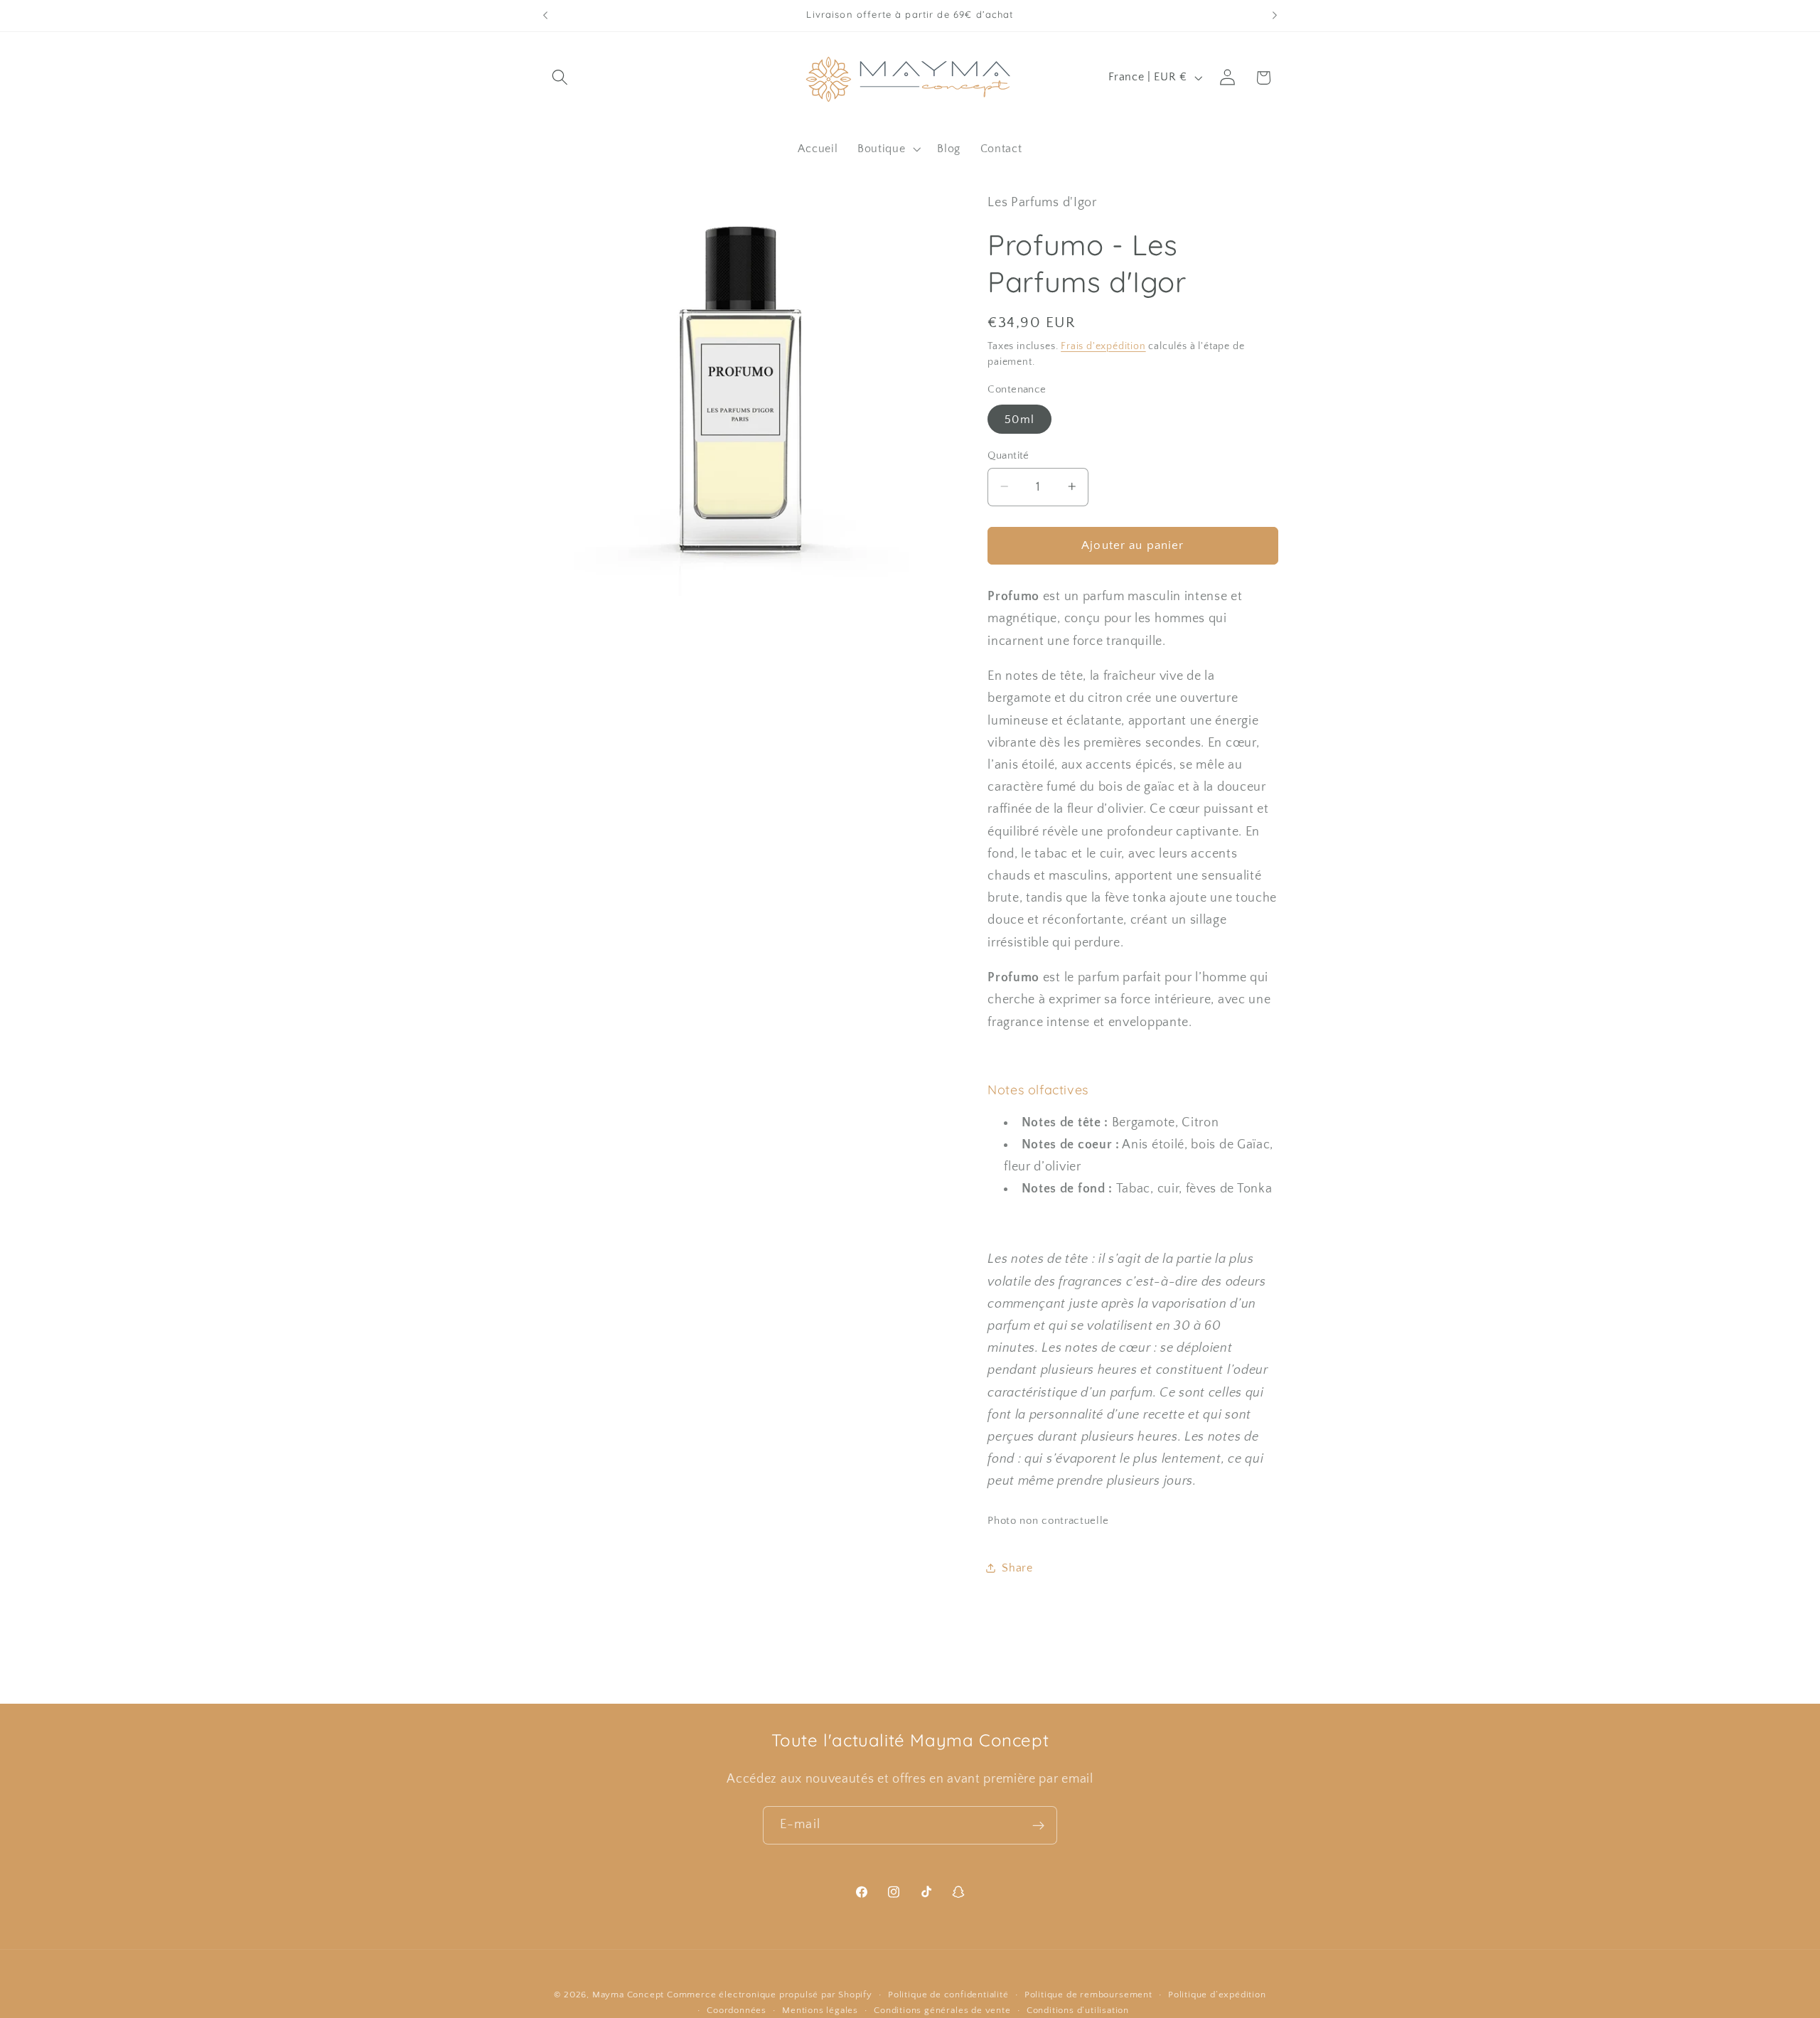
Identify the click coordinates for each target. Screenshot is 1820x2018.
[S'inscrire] (1038, 1825)
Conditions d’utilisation (1078, 2010)
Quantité (1008, 455)
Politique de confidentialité (948, 1995)
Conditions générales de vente (942, 2010)
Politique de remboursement (1088, 1995)
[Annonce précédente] (545, 16)
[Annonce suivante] (1275, 16)
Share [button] (1017, 1567)
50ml (1019, 419)
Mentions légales (820, 2010)
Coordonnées (737, 2010)
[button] (561, 78)
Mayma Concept (628, 1995)
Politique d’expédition (1217, 1995)
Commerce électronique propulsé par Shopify (770, 1995)
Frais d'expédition (1103, 346)
